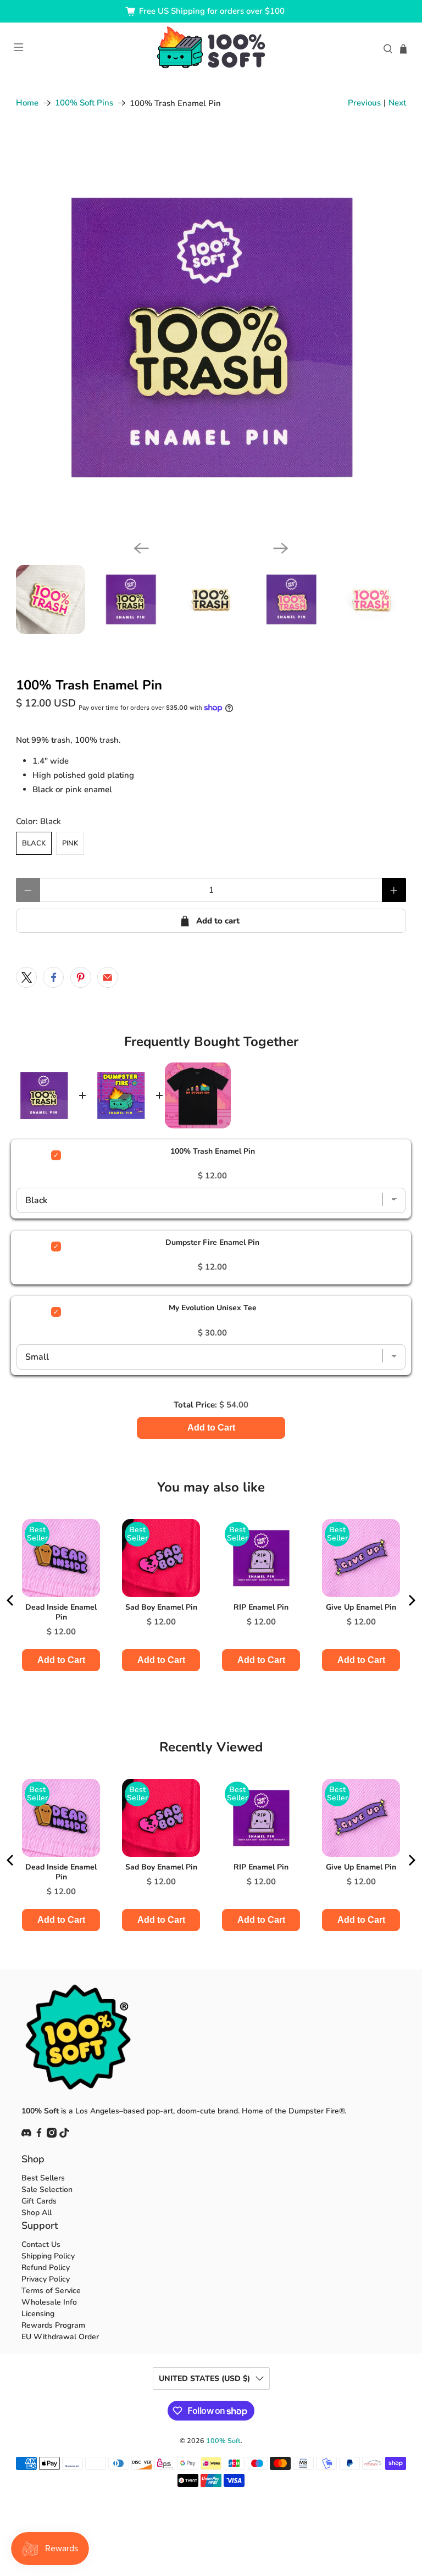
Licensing (38, 2314)
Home (27, 103)
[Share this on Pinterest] (81, 977)
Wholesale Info (49, 2302)
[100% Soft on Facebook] (39, 2135)
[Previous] (141, 548)
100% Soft (223, 2441)
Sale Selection (47, 2190)
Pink (70, 843)
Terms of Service (51, 2291)
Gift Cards (39, 2201)
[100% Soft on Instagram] (52, 2135)
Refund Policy (46, 2268)
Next (397, 103)
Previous (364, 103)
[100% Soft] (211, 49)
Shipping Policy (48, 2256)
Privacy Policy (46, 2279)
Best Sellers (43, 2178)
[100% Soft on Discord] (26, 2135)
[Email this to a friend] (108, 977)
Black (34, 843)
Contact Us (41, 2244)
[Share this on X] (26, 977)
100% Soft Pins (84, 103)
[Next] (281, 548)
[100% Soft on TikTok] (64, 2135)
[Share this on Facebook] (53, 977)
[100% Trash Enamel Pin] (211, 337)
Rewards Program (53, 2325)
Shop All (37, 2213)
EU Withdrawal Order (60, 2337)
